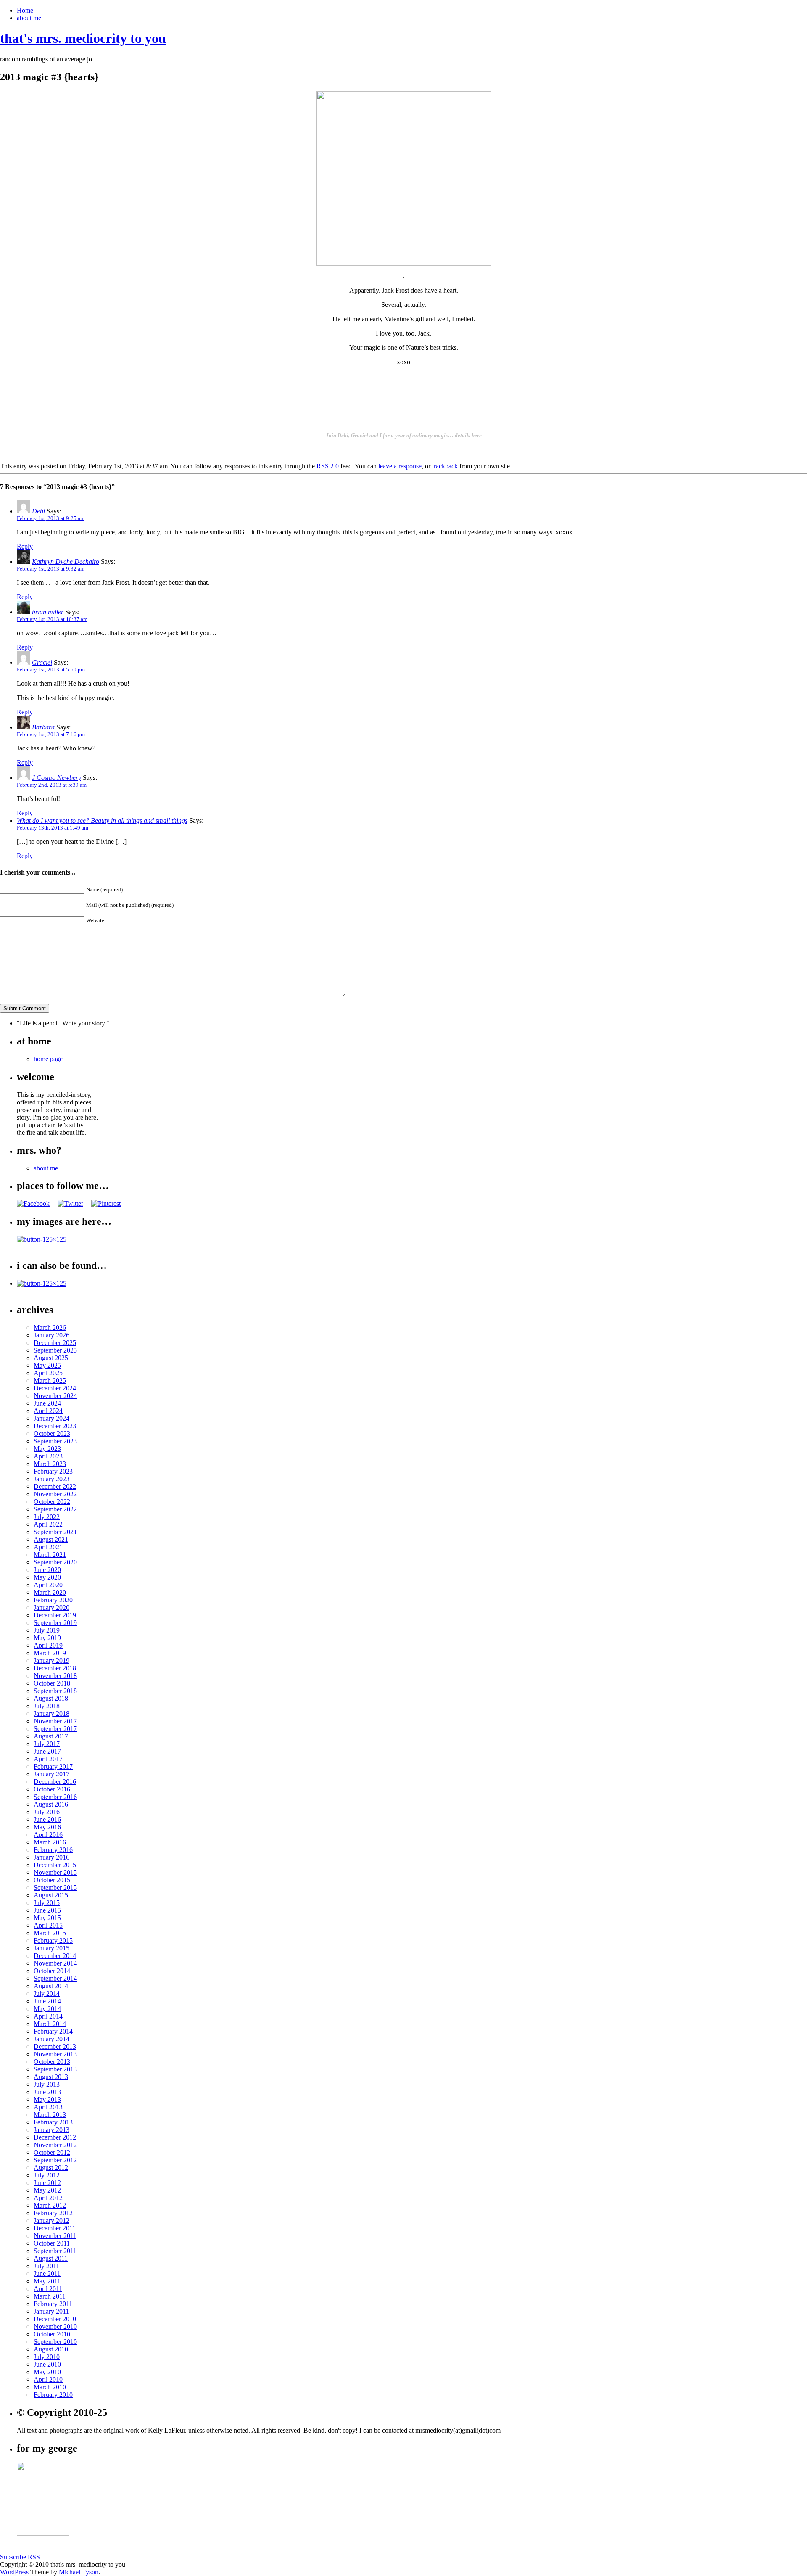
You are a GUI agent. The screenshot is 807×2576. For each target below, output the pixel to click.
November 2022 (55, 1494)
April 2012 (48, 2198)
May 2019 (47, 1638)
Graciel (42, 662)
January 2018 (51, 1713)
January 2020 (51, 1608)
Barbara (43, 727)
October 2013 (52, 2062)
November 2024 (55, 1396)
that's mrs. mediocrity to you (83, 38)
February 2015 (53, 1941)
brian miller (48, 612)
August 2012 (51, 2168)
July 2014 (47, 1993)
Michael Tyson (79, 2572)
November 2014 (55, 1963)
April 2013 (48, 2107)
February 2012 (53, 2213)
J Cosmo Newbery (57, 778)
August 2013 (51, 2077)
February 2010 (53, 2395)
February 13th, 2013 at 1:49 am (53, 828)
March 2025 (50, 1380)
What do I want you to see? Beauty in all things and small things (102, 820)
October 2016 (52, 1789)
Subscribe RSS (20, 2557)
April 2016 (48, 1835)
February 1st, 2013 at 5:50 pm (51, 670)
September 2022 (55, 1509)
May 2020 (47, 1577)
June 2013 (47, 2092)
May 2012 (47, 2190)
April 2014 (48, 2016)
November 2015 (55, 1872)
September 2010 (55, 2342)
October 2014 (52, 1971)
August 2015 (51, 1895)
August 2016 (51, 1804)
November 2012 (55, 2145)
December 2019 (55, 1615)
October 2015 (52, 1880)
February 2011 (53, 2304)
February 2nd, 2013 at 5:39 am (52, 785)
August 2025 (51, 1358)
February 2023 (53, 1471)
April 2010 (48, 2379)
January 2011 (51, 2311)
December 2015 (55, 1865)
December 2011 (55, 2228)
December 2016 (55, 1782)
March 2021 (50, 1555)
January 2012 (51, 2221)
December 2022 (55, 1486)
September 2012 (55, 2160)
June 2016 (47, 1819)
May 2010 (47, 2372)
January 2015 (51, 1948)
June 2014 (47, 2001)
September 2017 (55, 1729)
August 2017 (51, 1736)
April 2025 (48, 1373)
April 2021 (48, 1547)
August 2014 (51, 1986)
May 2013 (47, 2099)
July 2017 (47, 1744)
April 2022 (48, 1524)
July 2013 (47, 2084)
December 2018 (55, 1668)
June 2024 (47, 1403)
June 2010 (47, 2364)
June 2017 (47, 1751)
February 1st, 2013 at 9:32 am (51, 569)
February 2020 (53, 1600)
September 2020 (55, 1562)
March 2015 (50, 1933)
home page (48, 1059)
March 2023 (50, 1464)
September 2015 (55, 1888)
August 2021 (51, 1539)
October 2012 (52, 2152)
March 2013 (50, 2115)
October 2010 (52, 2334)
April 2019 (48, 1645)
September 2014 (55, 1978)
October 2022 (52, 1502)
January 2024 (51, 1418)
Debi (38, 511)
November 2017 (55, 1721)
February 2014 (53, 2031)
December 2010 (55, 2319)
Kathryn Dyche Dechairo (66, 561)
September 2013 (55, 2069)
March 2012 (50, 2205)
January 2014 (51, 2039)
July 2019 (47, 1630)
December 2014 (55, 1956)
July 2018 (47, 1706)
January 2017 (51, 1774)
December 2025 (55, 1343)
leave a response (400, 466)
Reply (25, 546)
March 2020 (50, 1592)
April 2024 (48, 1411)
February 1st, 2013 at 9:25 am (51, 518)
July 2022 (47, 1517)
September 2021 (55, 1532)
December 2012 (55, 2137)
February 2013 (53, 2122)
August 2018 (51, 1698)
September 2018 (55, 1691)
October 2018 (52, 1683)
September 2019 (55, 1623)
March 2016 (50, 1842)
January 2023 (51, 1479)
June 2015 (47, 1910)
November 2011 (55, 2236)
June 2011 (47, 2273)
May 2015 (47, 1918)
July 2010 (47, 2357)
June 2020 (47, 1570)
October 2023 (52, 1433)
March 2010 (50, 2387)
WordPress (14, 2572)
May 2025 (47, 1365)
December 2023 (55, 1426)
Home (25, 10)
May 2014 (47, 2009)
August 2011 (51, 2258)
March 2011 (50, 2296)
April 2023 (48, 1456)
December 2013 (55, 2046)
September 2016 (55, 1797)
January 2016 (51, 1857)
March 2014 (50, 2024)
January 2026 (51, 1335)
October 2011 (52, 2243)
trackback (445, 466)
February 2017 (53, 1766)
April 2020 (48, 1585)
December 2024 (55, 1388)
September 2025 (55, 1350)
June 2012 (47, 2183)
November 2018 (55, 1676)
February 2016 (53, 1850)
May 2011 (47, 2281)
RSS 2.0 (328, 466)
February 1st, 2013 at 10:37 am (52, 619)
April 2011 (48, 2289)
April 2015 (48, 1925)
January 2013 (51, 2130)
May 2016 (47, 1827)
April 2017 (48, 1759)
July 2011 (46, 2266)
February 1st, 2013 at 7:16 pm (51, 734)
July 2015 (47, 1903)
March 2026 (50, 1328)
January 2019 (51, 1661)
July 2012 (47, 2175)
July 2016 (47, 1812)
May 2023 (47, 1449)
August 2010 (51, 2349)
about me (29, 18)
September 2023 (55, 1441)
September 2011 (55, 2251)
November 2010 (55, 2326)
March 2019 (50, 1653)
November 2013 (55, 2054)
